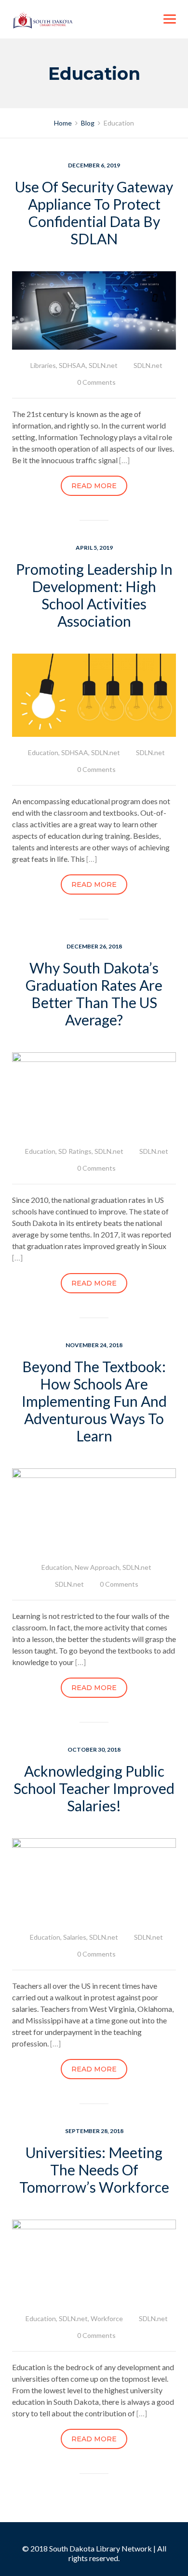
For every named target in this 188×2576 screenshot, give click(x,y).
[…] (124, 460)
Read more (94, 486)
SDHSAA (72, 365)
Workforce (107, 2318)
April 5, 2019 (94, 548)
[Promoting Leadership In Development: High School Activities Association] (94, 694)
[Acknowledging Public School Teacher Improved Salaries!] (94, 1879)
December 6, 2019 (94, 165)
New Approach (97, 1567)
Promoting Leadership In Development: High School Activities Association (94, 595)
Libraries (43, 365)
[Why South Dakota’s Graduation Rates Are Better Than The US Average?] (94, 1093)
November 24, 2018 (94, 1345)
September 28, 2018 (94, 2131)
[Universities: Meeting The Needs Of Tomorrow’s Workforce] (94, 2260)
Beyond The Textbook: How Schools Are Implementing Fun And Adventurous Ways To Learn (94, 1401)
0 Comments (96, 382)
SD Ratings (75, 1151)
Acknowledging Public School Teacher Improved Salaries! (94, 1788)
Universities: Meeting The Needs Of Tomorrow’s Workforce (94, 2170)
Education (43, 752)
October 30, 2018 (94, 1749)
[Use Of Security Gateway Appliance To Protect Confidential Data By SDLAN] (94, 309)
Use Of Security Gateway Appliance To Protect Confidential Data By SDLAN (94, 213)
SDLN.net (103, 365)
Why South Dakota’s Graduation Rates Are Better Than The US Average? (94, 994)
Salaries (75, 1937)
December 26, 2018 (94, 946)
